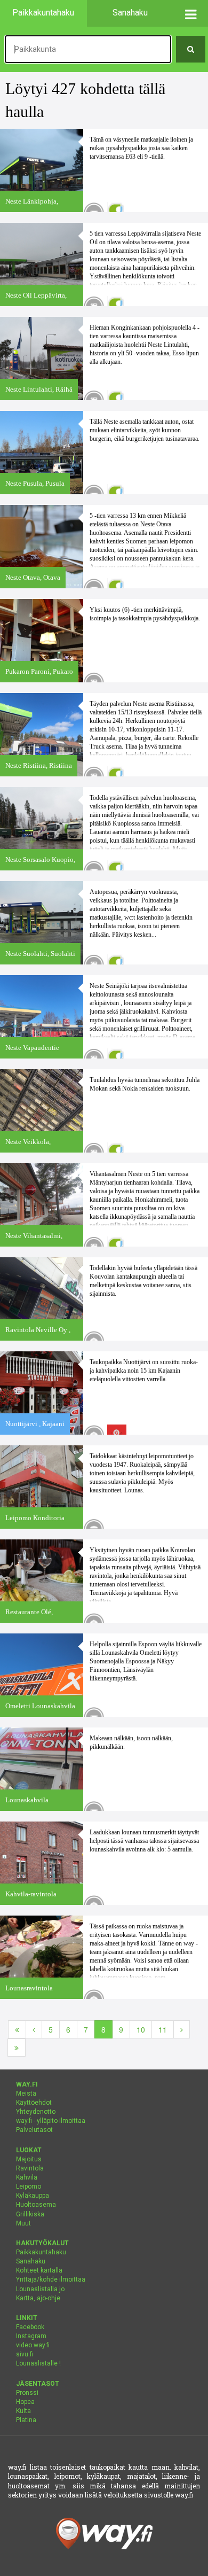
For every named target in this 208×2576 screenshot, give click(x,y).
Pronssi (27, 2393)
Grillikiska (30, 2214)
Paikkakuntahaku (41, 2252)
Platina (26, 2420)
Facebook (30, 2327)
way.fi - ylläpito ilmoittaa (51, 2121)
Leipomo (29, 2186)
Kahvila (27, 2177)
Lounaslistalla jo (40, 2289)
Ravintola (30, 2168)
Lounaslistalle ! (38, 2363)
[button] (191, 13)
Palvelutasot (34, 2130)
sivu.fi (25, 2354)
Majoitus (29, 2159)
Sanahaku (31, 2261)
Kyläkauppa (33, 2196)
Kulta (23, 2411)
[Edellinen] (34, 2029)
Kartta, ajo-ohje (38, 2298)
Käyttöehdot (34, 2103)
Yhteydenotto (36, 2112)
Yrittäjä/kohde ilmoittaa (51, 2279)
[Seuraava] (182, 2029)
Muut (23, 2223)
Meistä (26, 2094)
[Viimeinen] (17, 2048)
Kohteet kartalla (39, 2270)
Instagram (31, 2336)
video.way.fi (33, 2345)
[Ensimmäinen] (17, 2029)
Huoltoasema (36, 2205)
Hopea (25, 2402)
